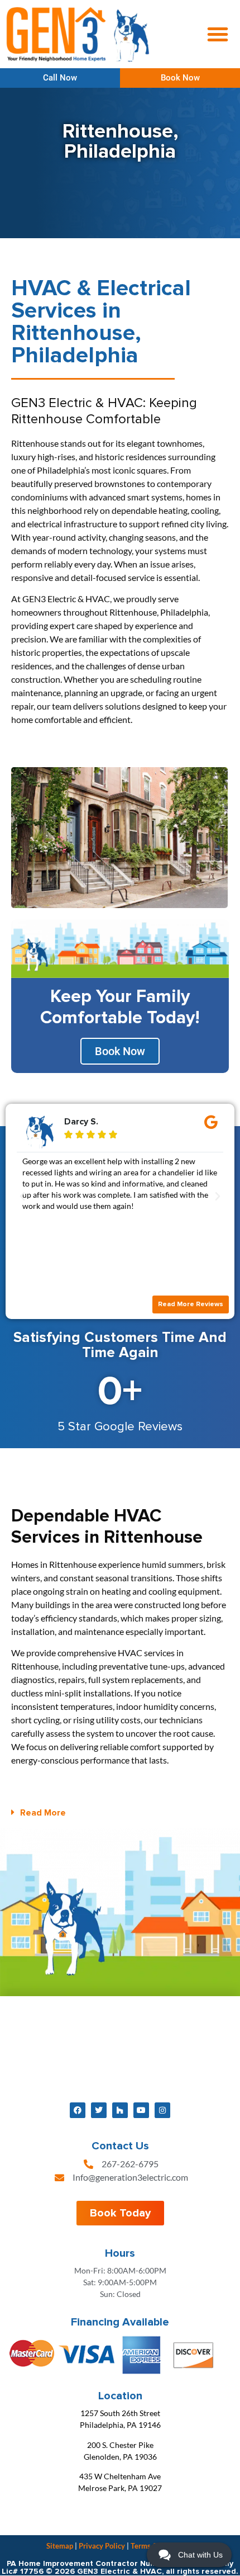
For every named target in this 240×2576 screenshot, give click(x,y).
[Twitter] (99, 2110)
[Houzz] (120, 2110)
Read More (43, 1813)
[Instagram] (162, 2110)
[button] (218, 34)
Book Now (120, 1051)
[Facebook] (78, 2110)
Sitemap (60, 2546)
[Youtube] (141, 2110)
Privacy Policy (102, 2546)
